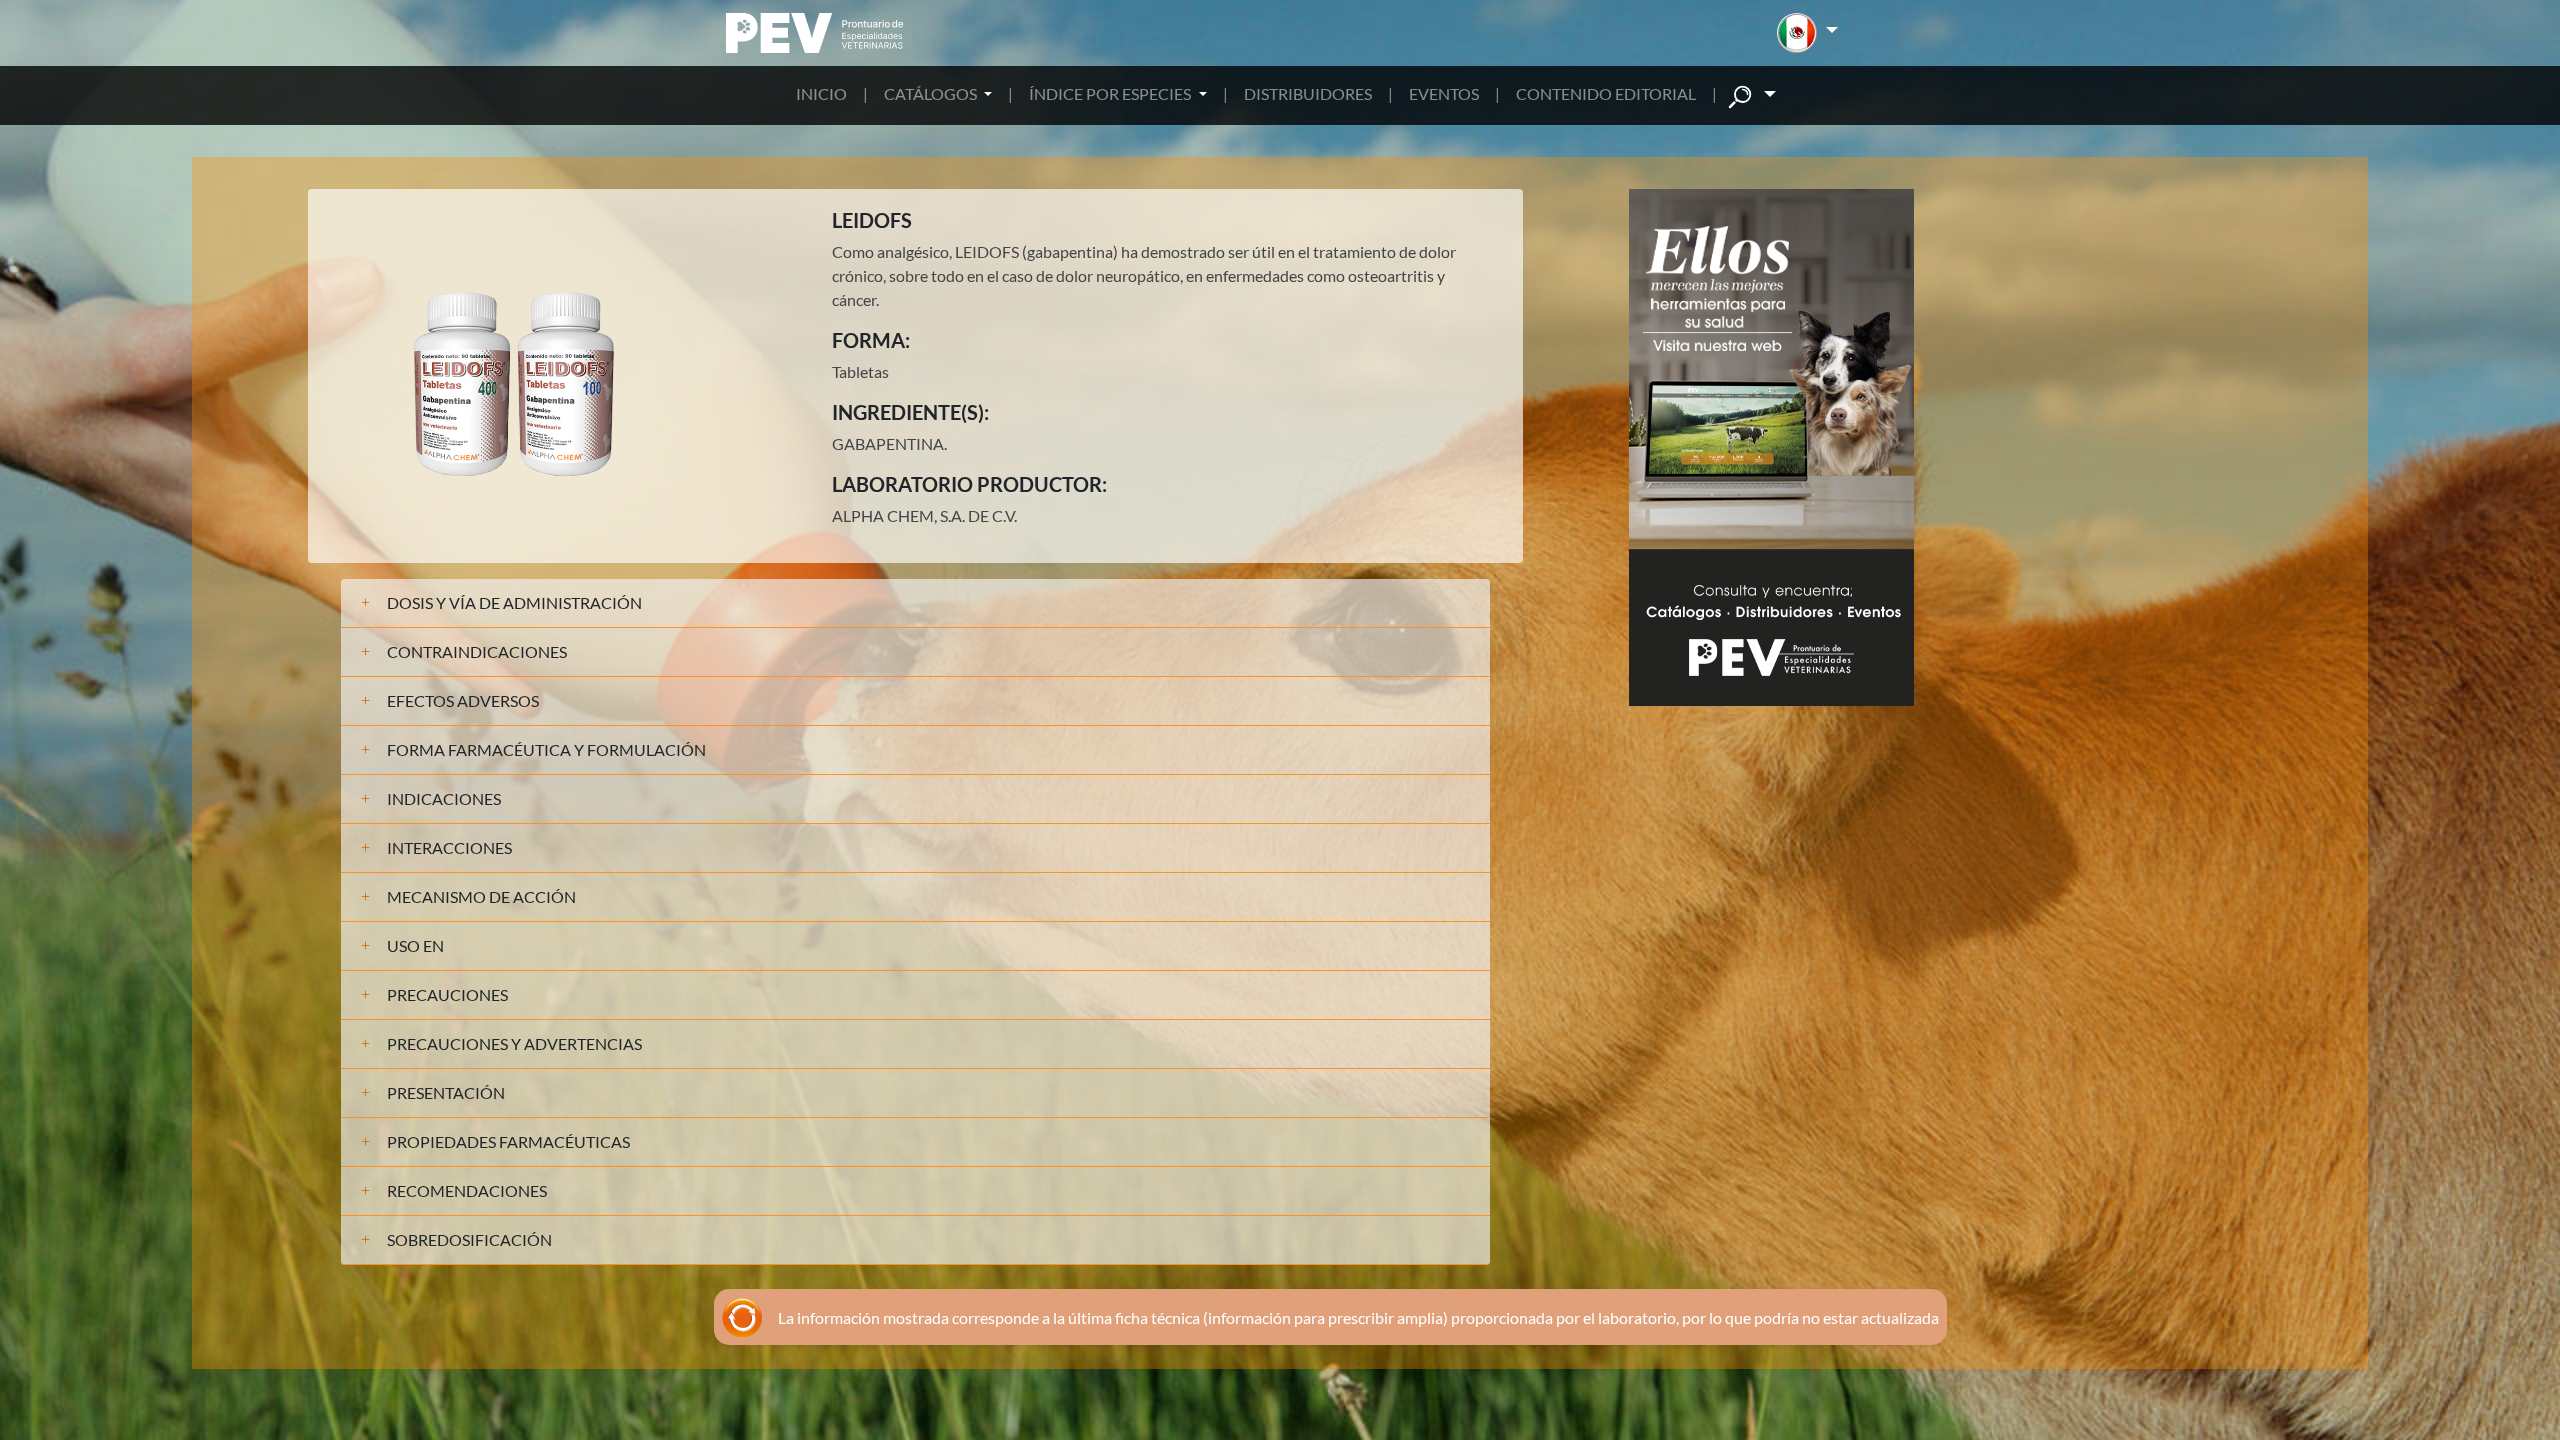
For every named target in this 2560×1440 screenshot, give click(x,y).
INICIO (821, 93)
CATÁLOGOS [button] (932, 93)
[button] (1807, 33)
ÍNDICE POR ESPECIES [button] (1111, 93)
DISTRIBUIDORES (1308, 93)
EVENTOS (1444, 93)
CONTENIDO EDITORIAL (1606, 93)
